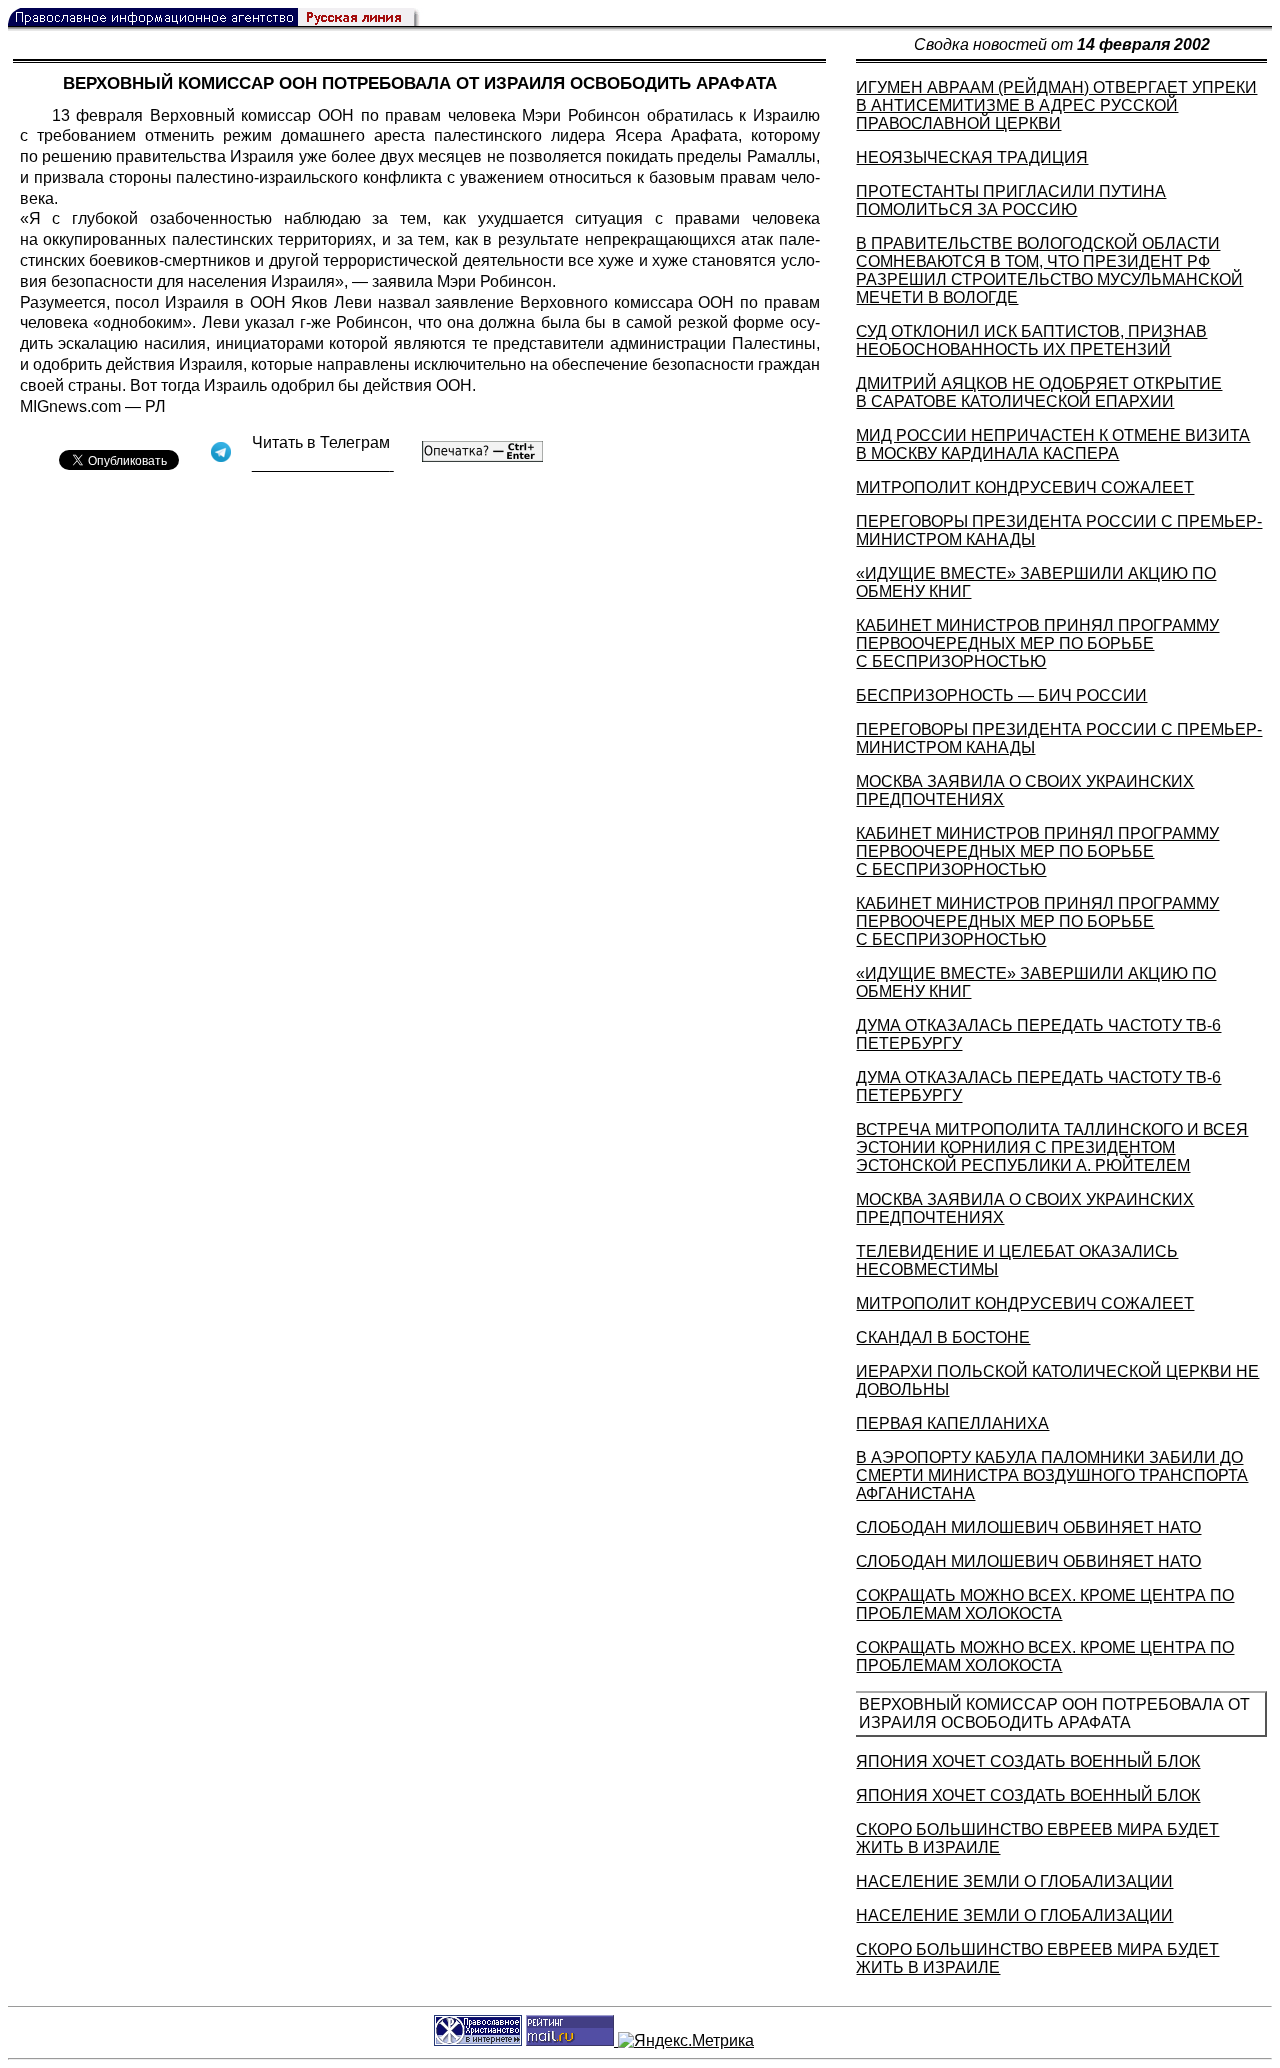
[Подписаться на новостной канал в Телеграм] (323, 464)
